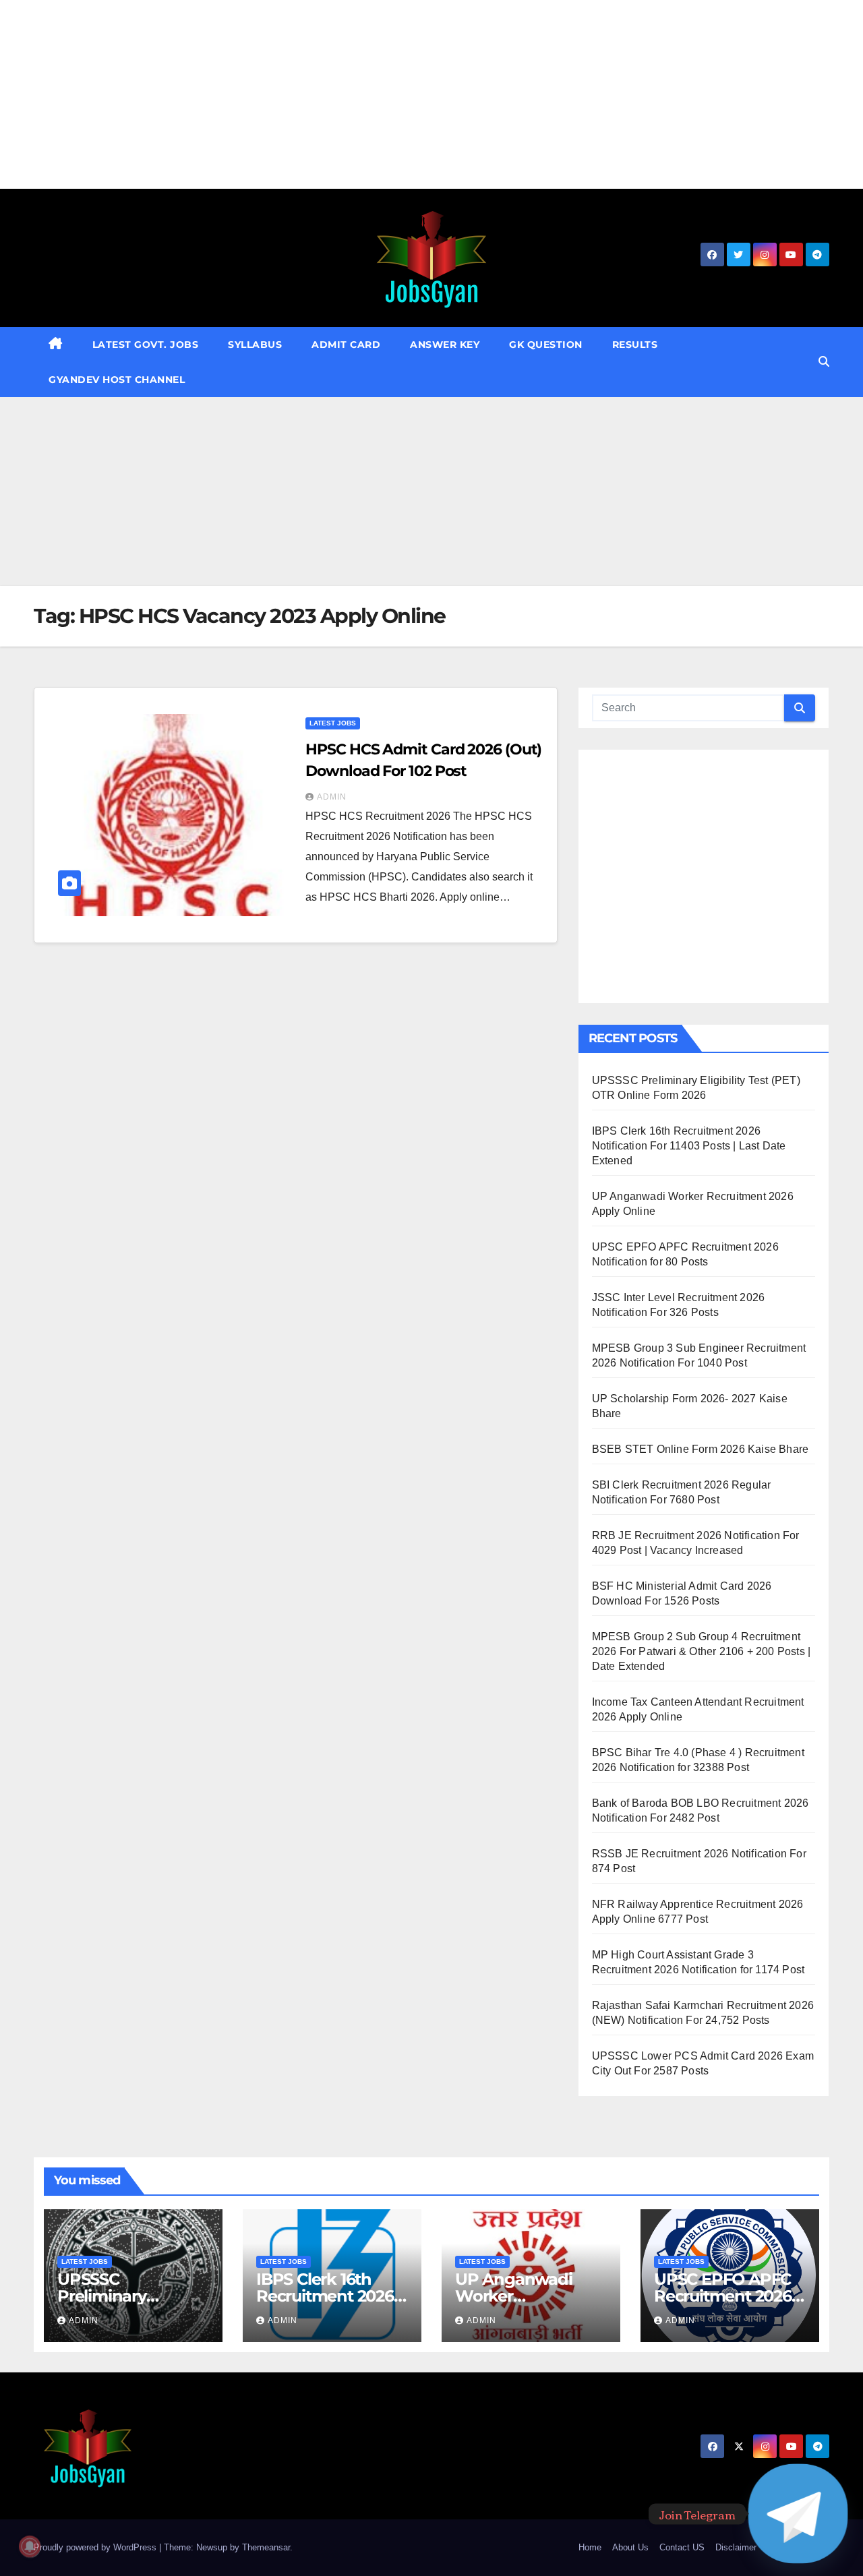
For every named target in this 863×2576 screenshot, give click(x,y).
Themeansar (266, 2547)
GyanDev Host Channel (117, 380)
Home (590, 2547)
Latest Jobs (333, 723)
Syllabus (255, 345)
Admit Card (346, 345)
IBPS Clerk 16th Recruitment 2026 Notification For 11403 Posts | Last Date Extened (689, 1146)
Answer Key (445, 345)
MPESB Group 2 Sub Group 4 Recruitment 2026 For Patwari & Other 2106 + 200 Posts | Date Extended (702, 1651)
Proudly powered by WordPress (96, 2547)
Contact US (682, 2547)
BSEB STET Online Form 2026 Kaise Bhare (701, 1449)
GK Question (546, 345)
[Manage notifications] (30, 2546)
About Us (630, 2547)
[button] (824, 362)
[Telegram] (798, 2514)
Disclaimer (736, 2547)
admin (332, 797)
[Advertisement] (405, 94)
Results (635, 345)
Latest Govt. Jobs (146, 345)
